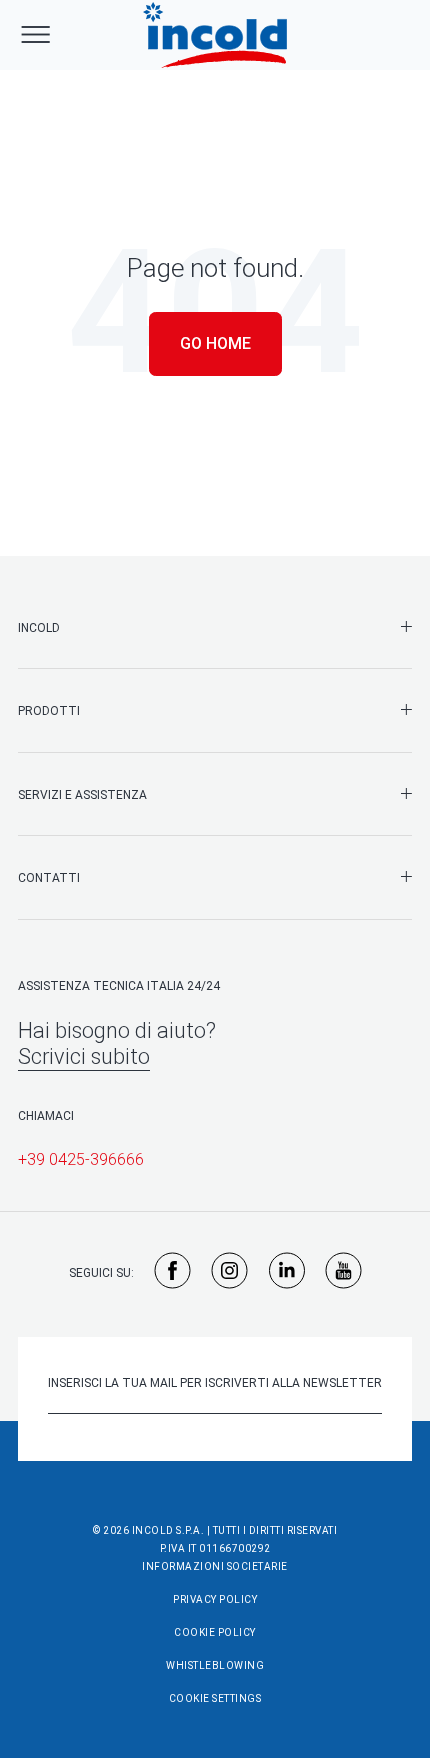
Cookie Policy (215, 1632)
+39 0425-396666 (81, 1159)
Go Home (215, 343)
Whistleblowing (215, 1665)
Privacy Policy (215, 1599)
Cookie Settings (215, 1698)
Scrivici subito (84, 1056)
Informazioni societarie (215, 1566)
